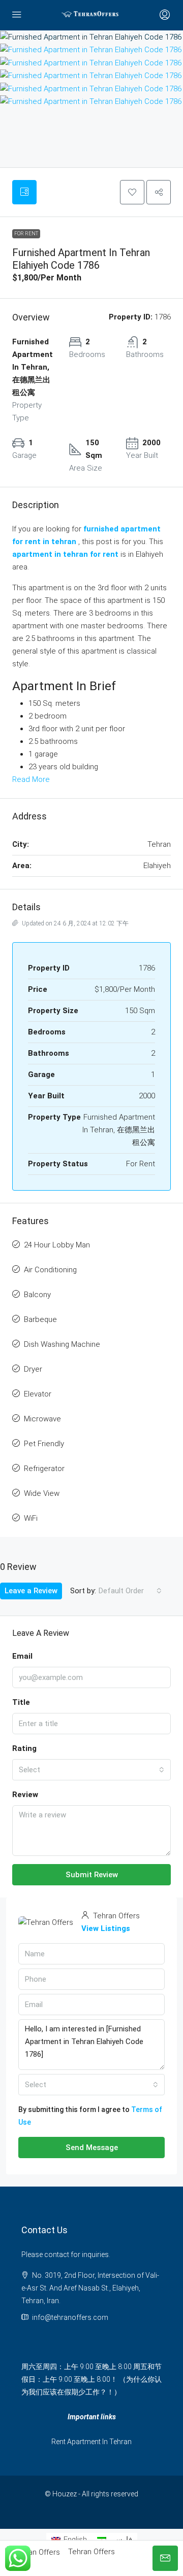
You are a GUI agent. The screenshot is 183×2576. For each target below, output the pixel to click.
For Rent (26, 234)
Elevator (38, 1394)
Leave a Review (31, 1591)
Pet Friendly (44, 1444)
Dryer (33, 1369)
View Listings (106, 1928)
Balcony (37, 1295)
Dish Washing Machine (62, 1344)
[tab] (24, 192)
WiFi (31, 1518)
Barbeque (40, 1319)
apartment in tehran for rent (65, 554)
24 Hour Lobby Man (57, 1245)
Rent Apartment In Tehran (91, 2442)
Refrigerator (44, 1469)
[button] (132, 192)
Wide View (42, 1493)
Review (25, 1795)
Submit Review (92, 1875)
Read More (31, 779)
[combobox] (130, 1591)
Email (22, 1656)
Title (21, 1702)
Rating (24, 1748)
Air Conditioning (50, 1270)
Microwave (42, 1419)
